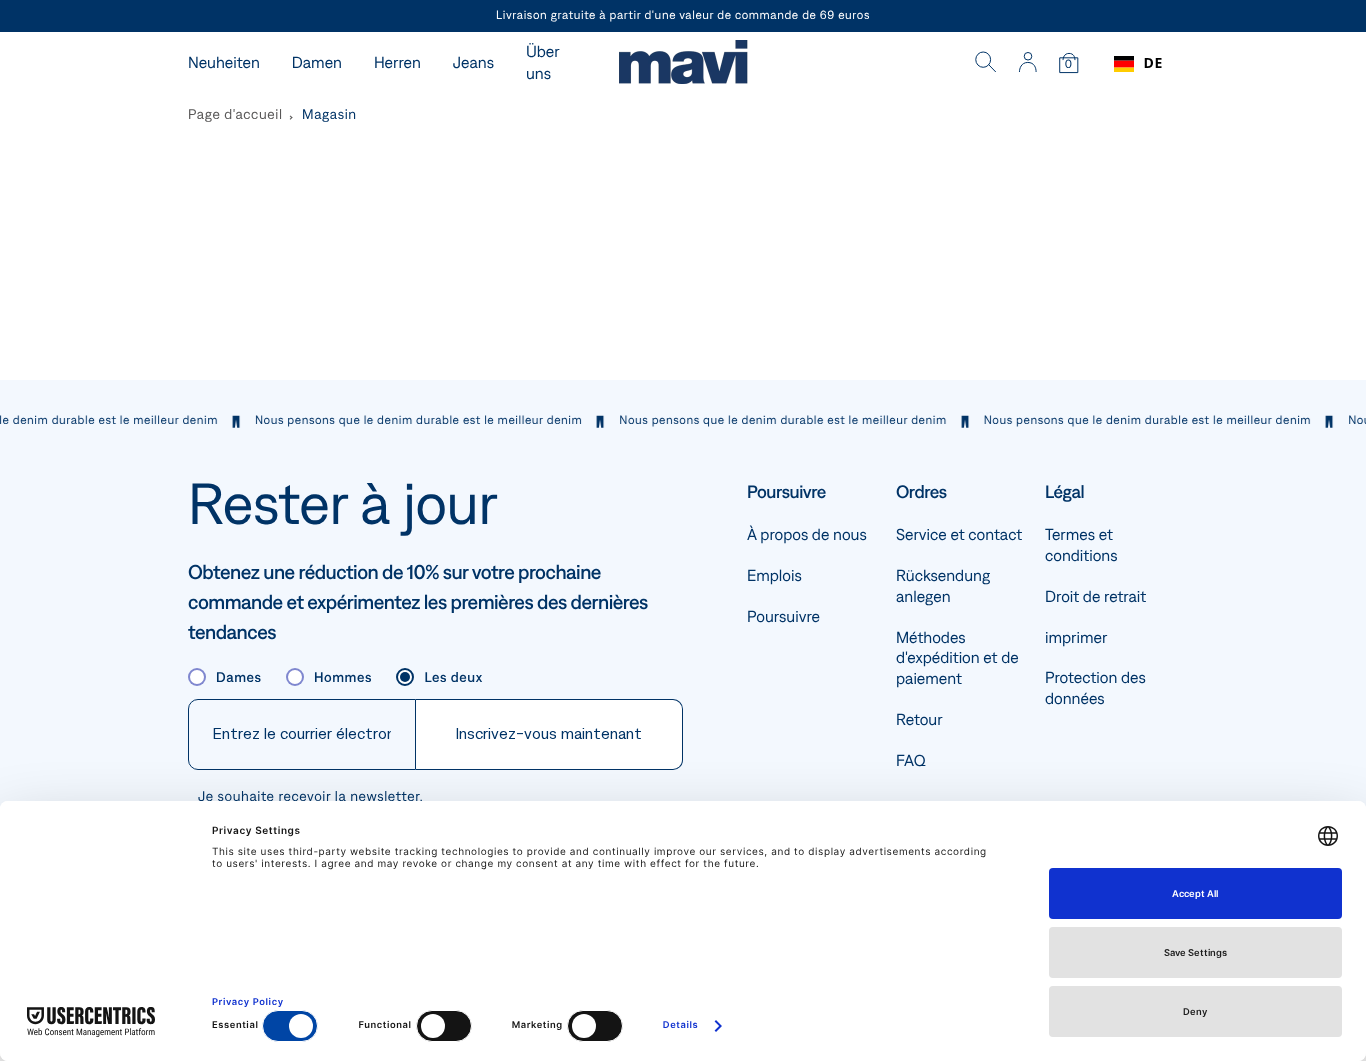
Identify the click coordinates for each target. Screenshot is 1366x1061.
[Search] (986, 64)
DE (1153, 63)
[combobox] (1138, 64)
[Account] (1027, 64)
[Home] (683, 64)
